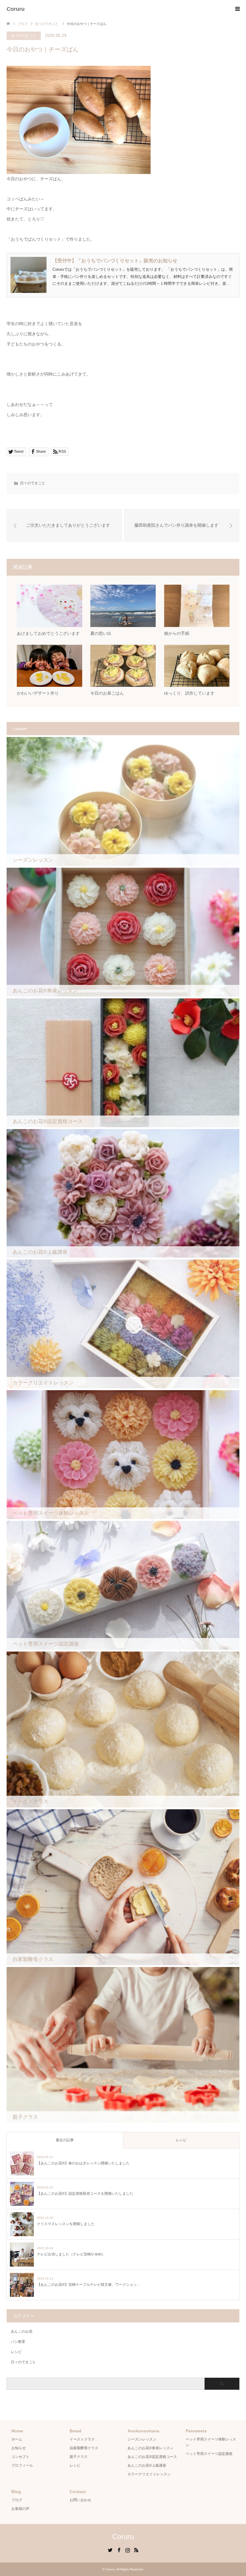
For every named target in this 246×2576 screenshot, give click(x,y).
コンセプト (20, 2457)
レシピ (181, 2140)
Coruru (16, 9)
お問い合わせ (80, 2500)
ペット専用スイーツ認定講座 (209, 2454)
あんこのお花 (22, 2331)
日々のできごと (24, 36)
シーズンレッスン (142, 2439)
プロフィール (22, 2465)
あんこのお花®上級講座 (147, 2465)
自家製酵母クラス (84, 2448)
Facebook (119, 2550)
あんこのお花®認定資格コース (152, 2457)
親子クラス (79, 2457)
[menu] (237, 9)
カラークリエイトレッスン (149, 2474)
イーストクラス (82, 2439)
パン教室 (18, 2342)
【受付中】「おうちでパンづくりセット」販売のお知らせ (115, 261)
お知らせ (19, 2448)
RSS (136, 2550)
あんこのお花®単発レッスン (150, 2448)
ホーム (17, 2439)
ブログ (17, 2500)
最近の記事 (65, 2140)
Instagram (127, 2550)
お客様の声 (20, 2509)
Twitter (110, 2550)
